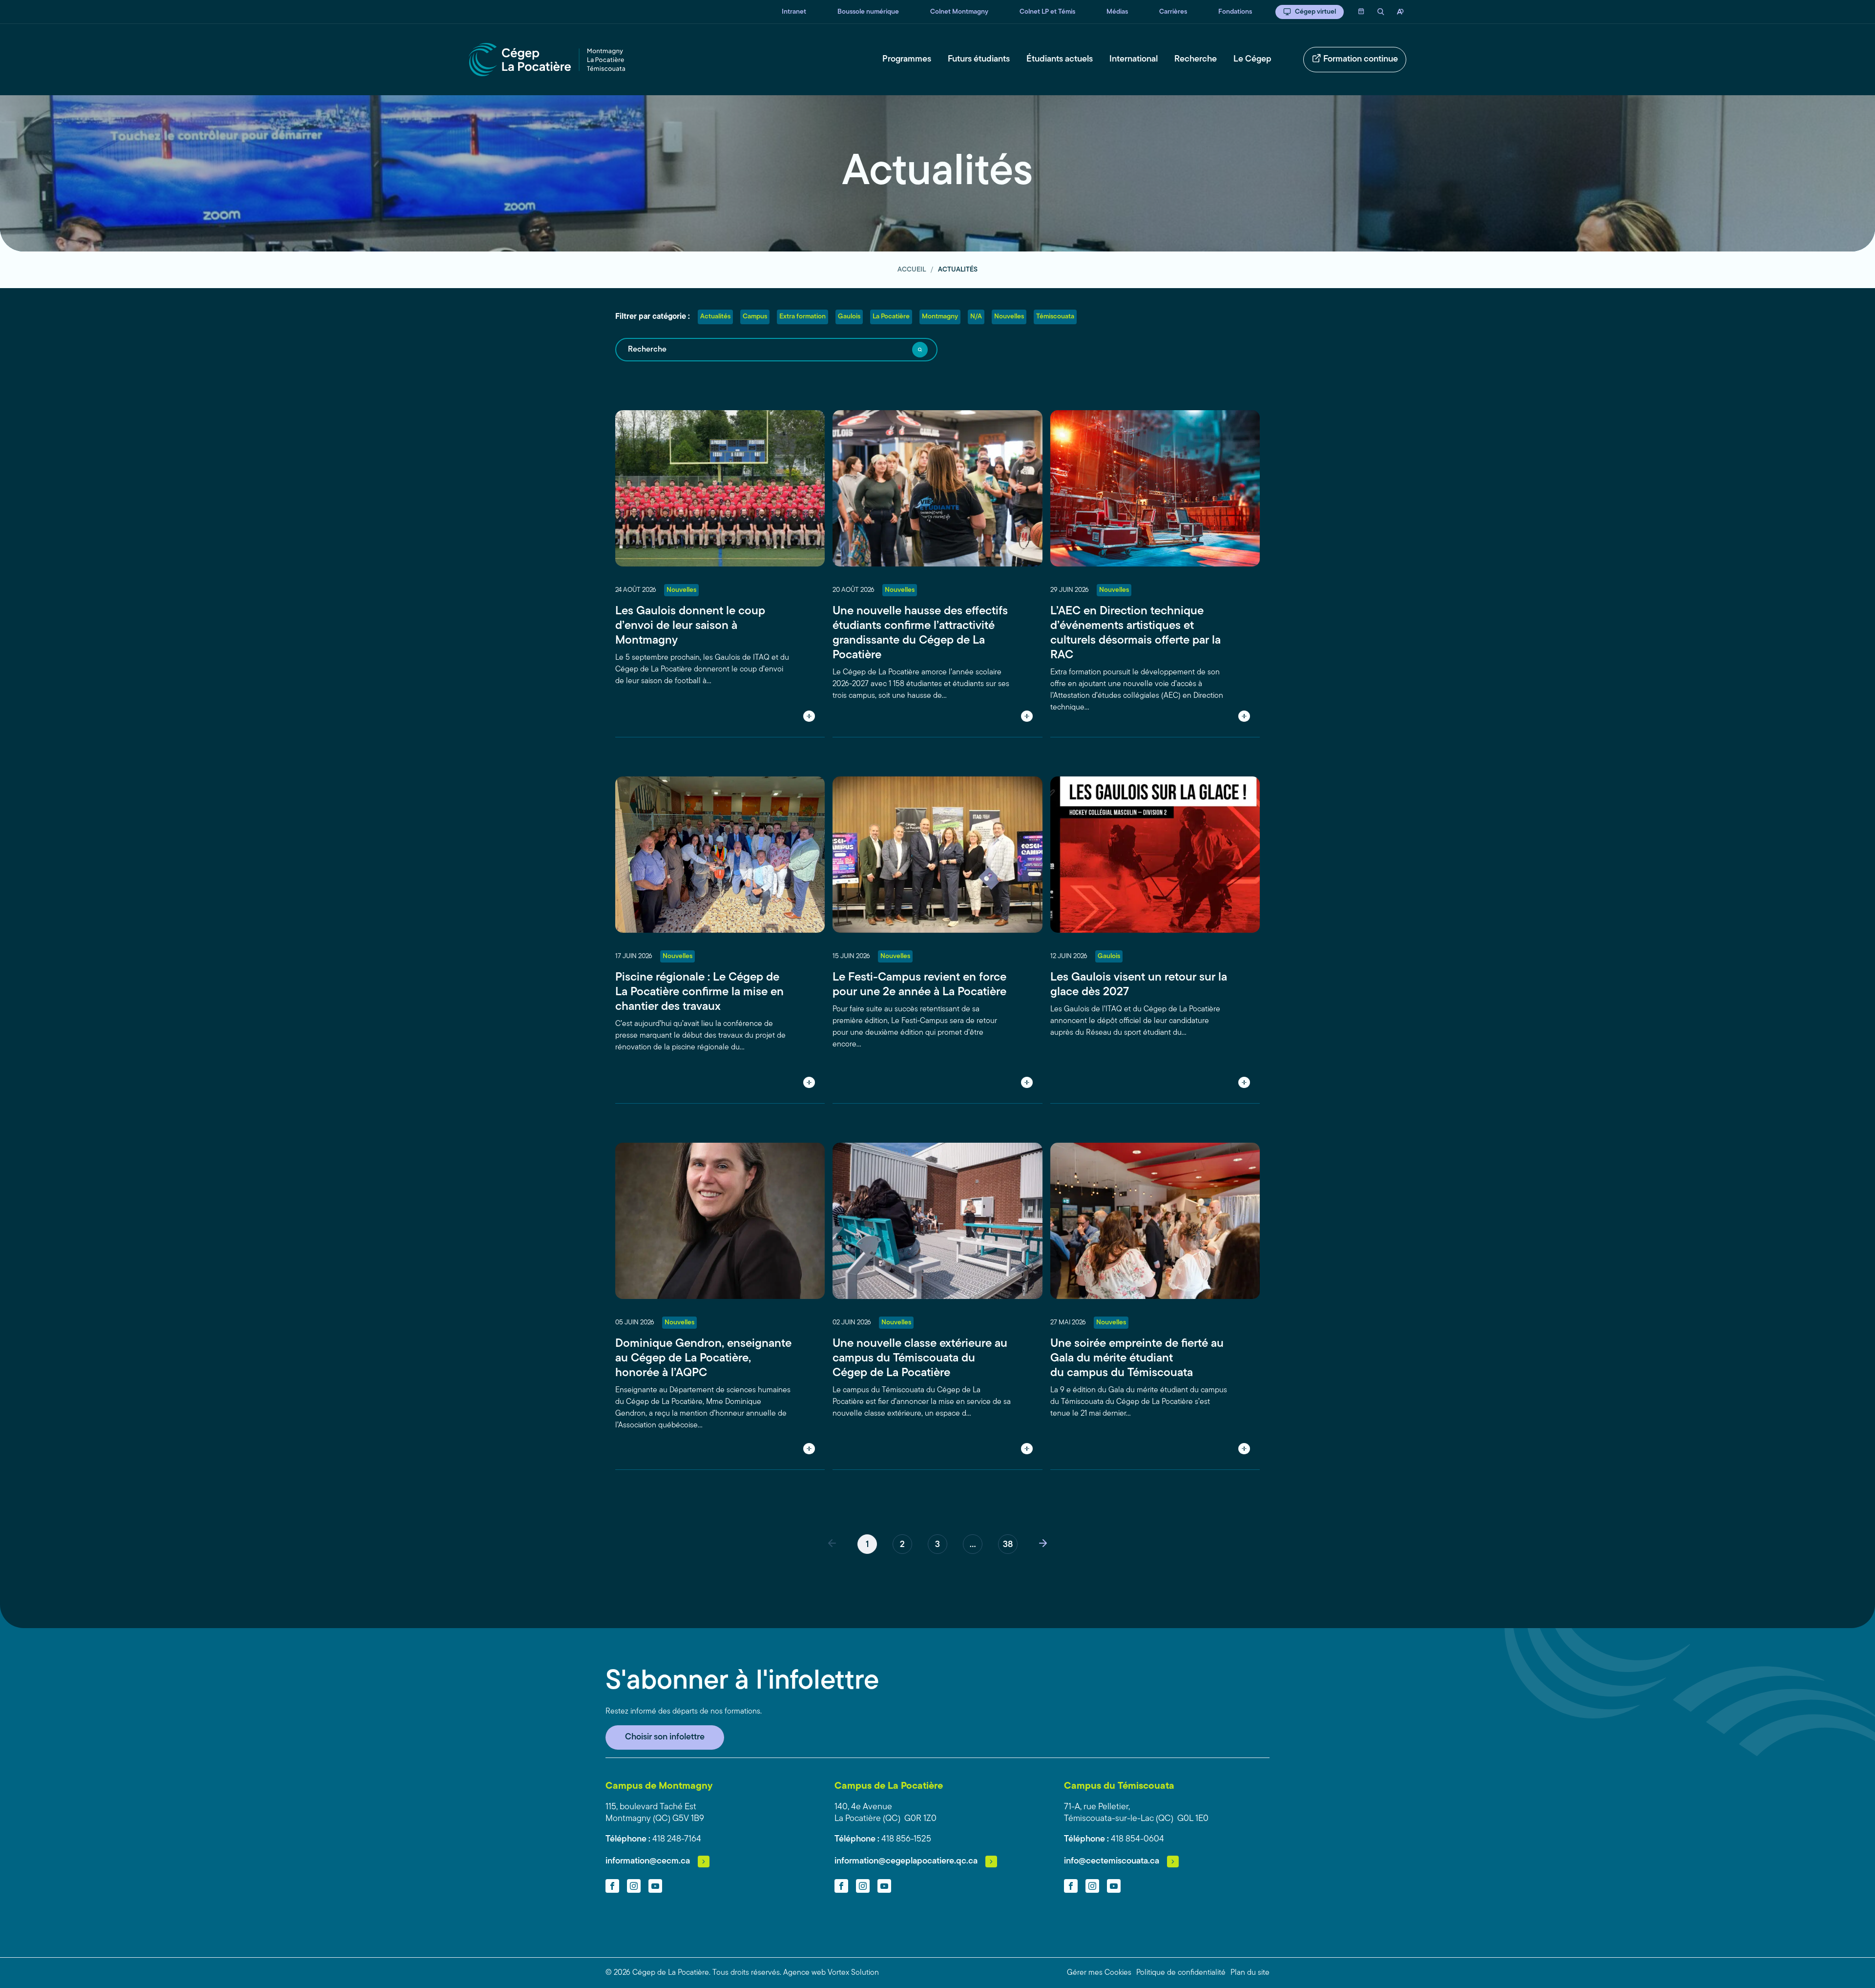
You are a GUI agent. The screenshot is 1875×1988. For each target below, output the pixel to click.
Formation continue (1361, 60)
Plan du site (1250, 1973)
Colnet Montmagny (959, 12)
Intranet (794, 12)
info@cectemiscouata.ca (1112, 1862)
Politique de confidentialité (1181, 1973)
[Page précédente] (832, 1544)
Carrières (1173, 12)
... (973, 1545)
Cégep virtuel (1315, 12)
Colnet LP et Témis (1047, 12)
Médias (1117, 12)
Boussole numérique (868, 12)
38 (1008, 1545)
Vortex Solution (853, 1973)
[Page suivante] (1043, 1544)
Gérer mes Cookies (1099, 1973)
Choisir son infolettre (665, 1737)
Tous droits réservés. (747, 1973)
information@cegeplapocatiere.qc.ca (906, 1862)
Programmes (907, 60)
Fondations (1235, 12)
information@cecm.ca (648, 1862)
